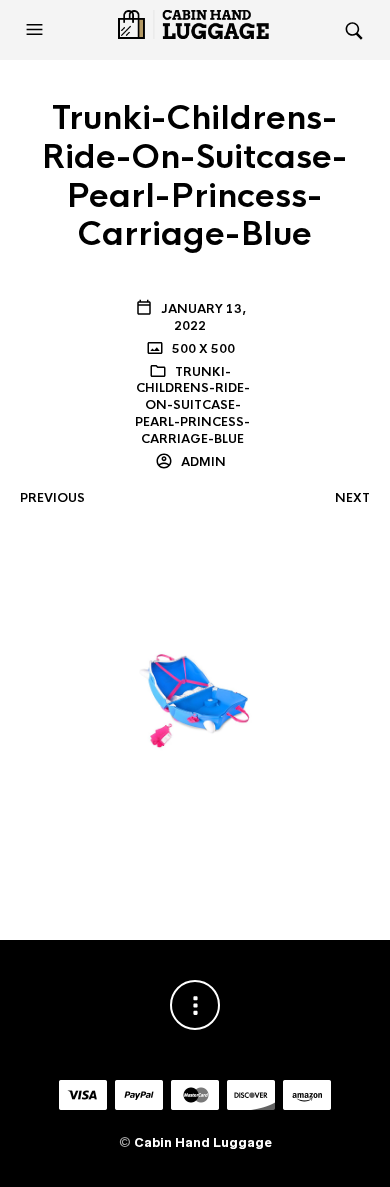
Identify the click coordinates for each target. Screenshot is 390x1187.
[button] (37, 30)
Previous (52, 498)
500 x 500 (202, 349)
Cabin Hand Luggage (203, 1142)
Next (352, 498)
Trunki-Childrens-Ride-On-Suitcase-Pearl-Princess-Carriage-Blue (192, 405)
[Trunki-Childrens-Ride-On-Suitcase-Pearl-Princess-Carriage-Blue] (195, 694)
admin (202, 462)
